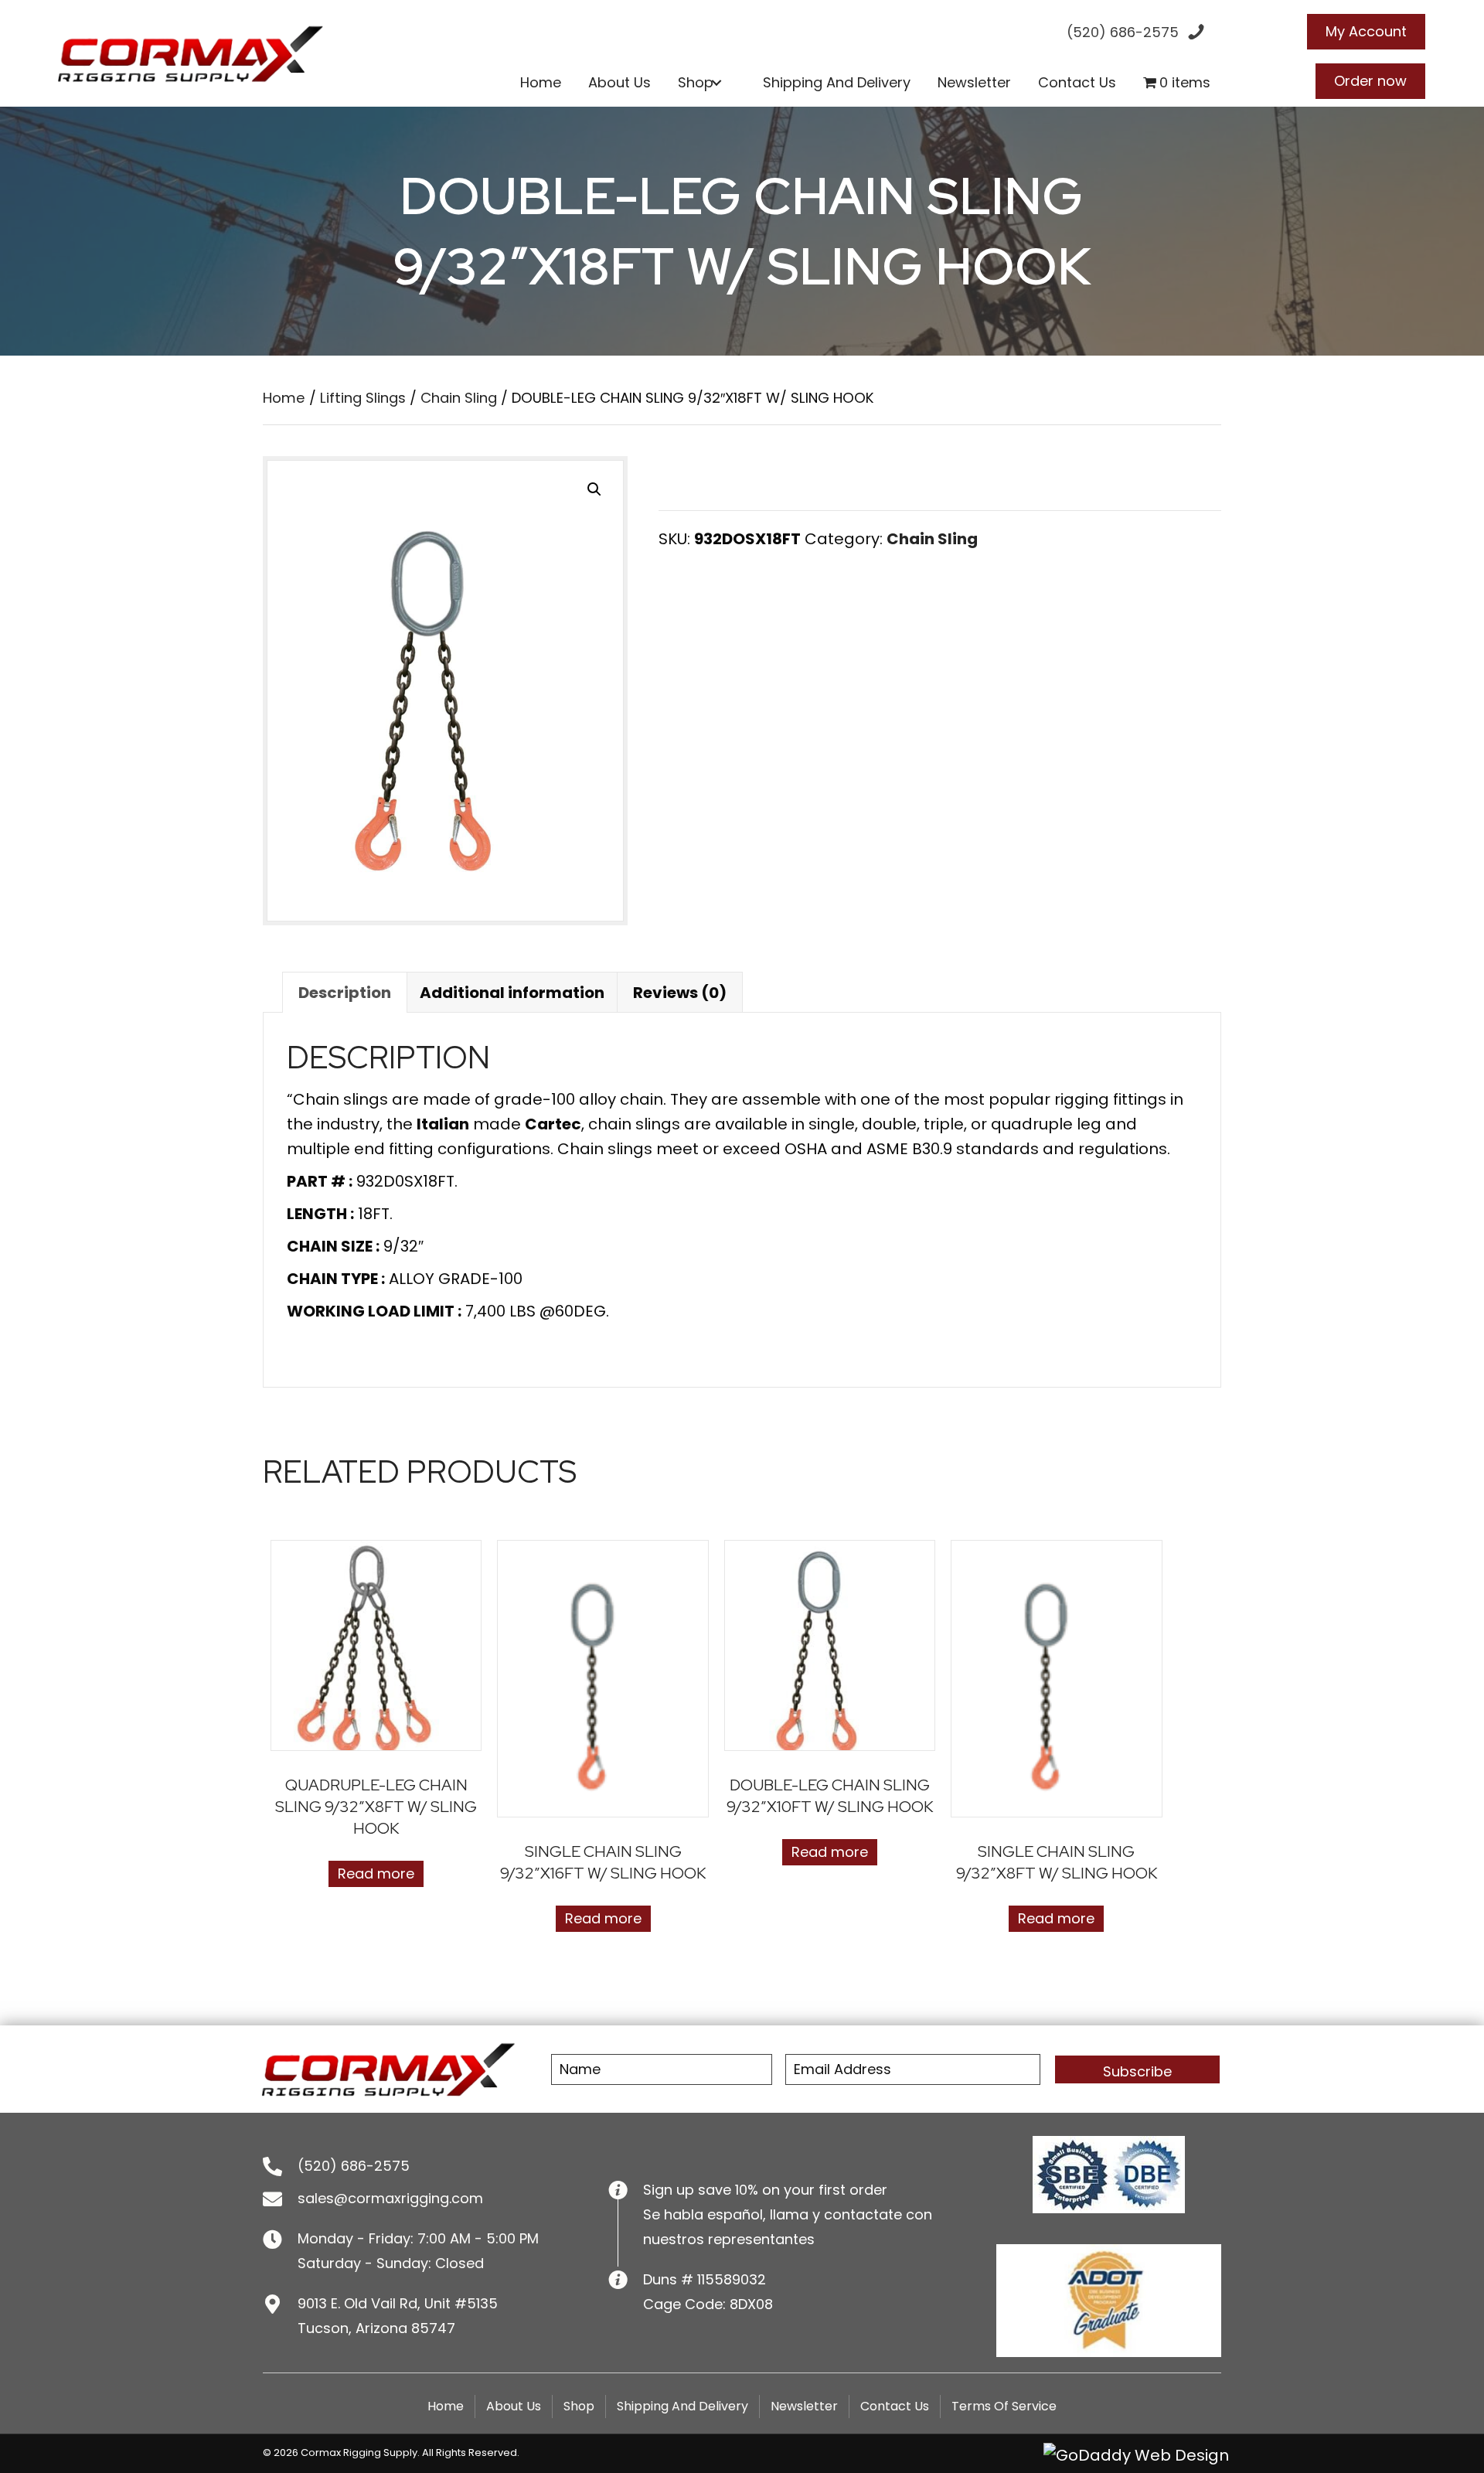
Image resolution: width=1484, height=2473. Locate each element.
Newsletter (804, 2406)
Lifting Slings (363, 398)
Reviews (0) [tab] (680, 993)
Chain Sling (459, 398)
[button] (717, 83)
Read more (376, 1873)
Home (284, 398)
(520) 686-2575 (354, 2166)
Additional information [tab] (512, 993)
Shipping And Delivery (682, 2406)
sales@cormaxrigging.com (390, 2198)
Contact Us (895, 2406)
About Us (514, 2406)
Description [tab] (345, 993)
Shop (579, 2406)
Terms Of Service (1004, 2406)
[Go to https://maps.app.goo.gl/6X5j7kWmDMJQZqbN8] (420, 2315)
